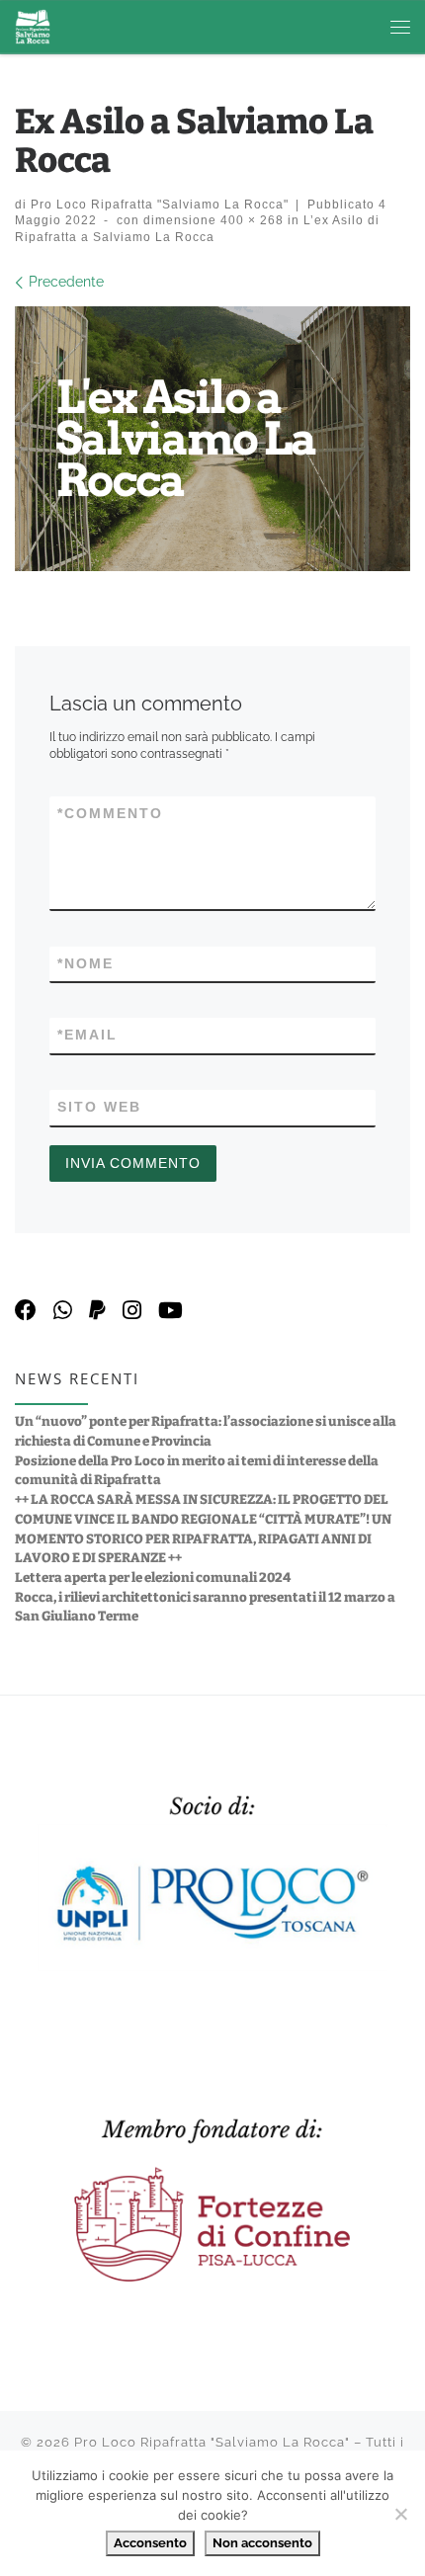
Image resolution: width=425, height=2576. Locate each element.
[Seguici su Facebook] (26, 1311)
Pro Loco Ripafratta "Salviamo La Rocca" (160, 204)
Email (87, 1035)
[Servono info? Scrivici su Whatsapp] (63, 1311)
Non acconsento (262, 2543)
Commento (110, 813)
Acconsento (150, 2543)
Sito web (99, 1107)
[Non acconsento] (400, 2514)
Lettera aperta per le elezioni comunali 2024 (153, 1578)
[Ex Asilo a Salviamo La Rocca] (212, 439)
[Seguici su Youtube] (170, 1311)
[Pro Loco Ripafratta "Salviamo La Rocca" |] (33, 26)
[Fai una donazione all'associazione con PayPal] (97, 1311)
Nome (85, 963)
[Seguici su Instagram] (132, 1311)
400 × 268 (250, 220)
